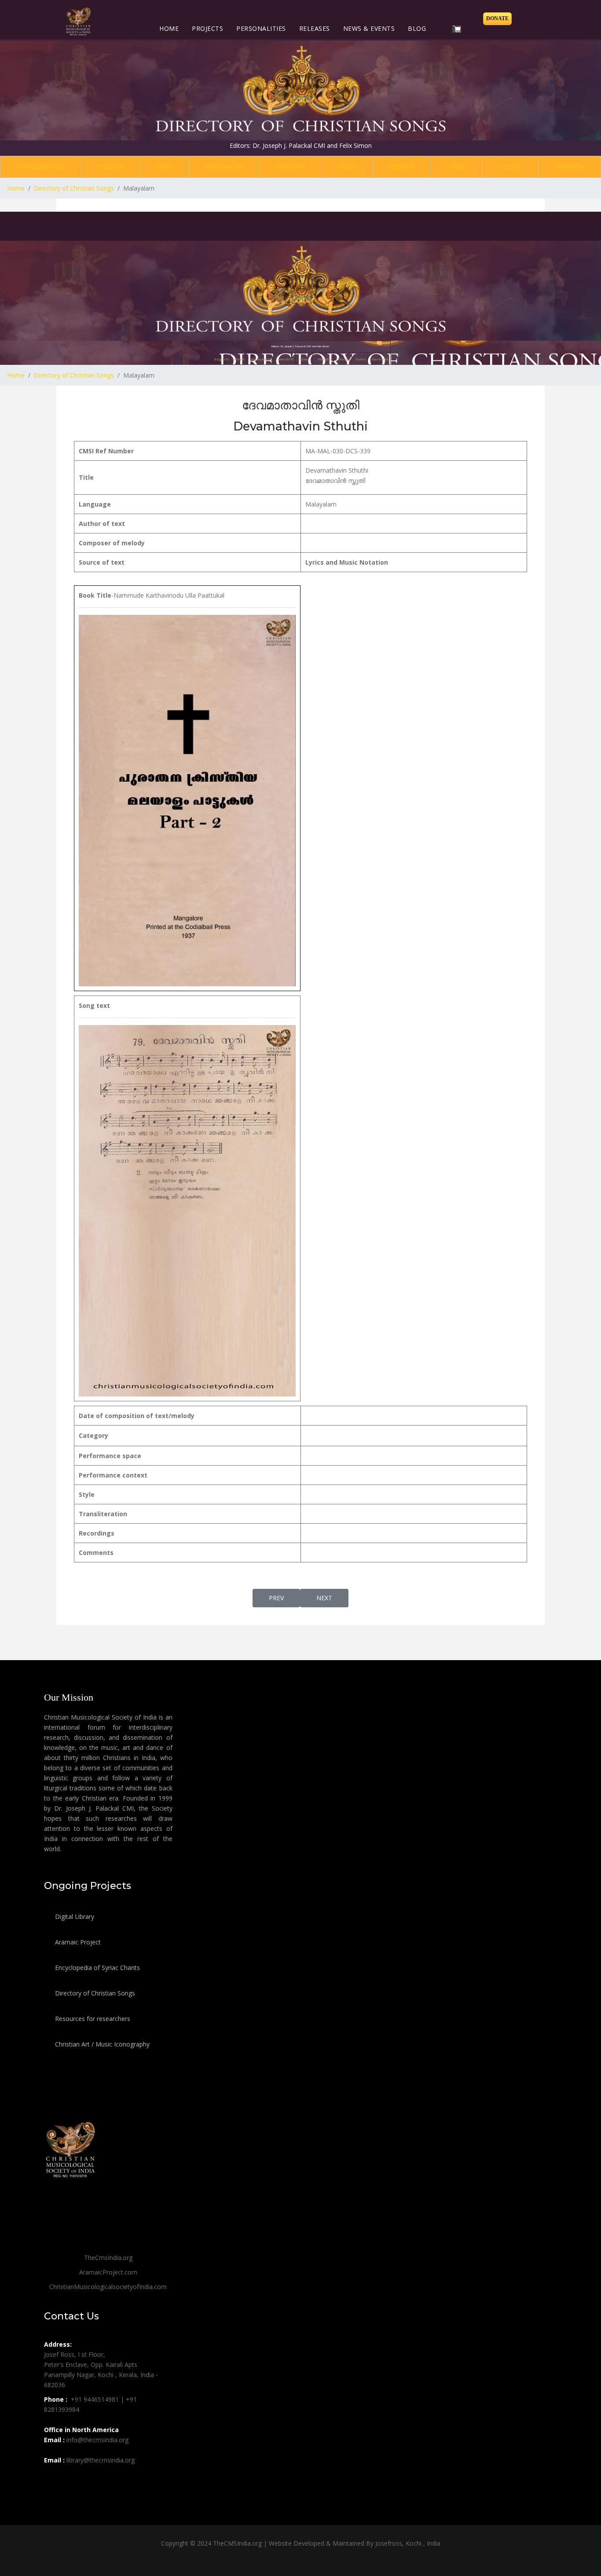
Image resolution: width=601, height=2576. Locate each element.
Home (169, 28)
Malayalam (224, 167)
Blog (417, 28)
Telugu (510, 167)
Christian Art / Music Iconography (101, 2044)
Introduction (41, 167)
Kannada (570, 167)
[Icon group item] (52, 2480)
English (110, 167)
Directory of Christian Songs (94, 1993)
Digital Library (74, 1916)
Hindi (164, 167)
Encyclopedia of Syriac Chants (97, 1968)
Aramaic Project (77, 1942)
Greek (347, 167)
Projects (207, 28)
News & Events (369, 28)
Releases (315, 28)
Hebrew (402, 167)
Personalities (261, 28)
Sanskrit (291, 167)
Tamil (456, 167)
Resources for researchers (92, 2019)
